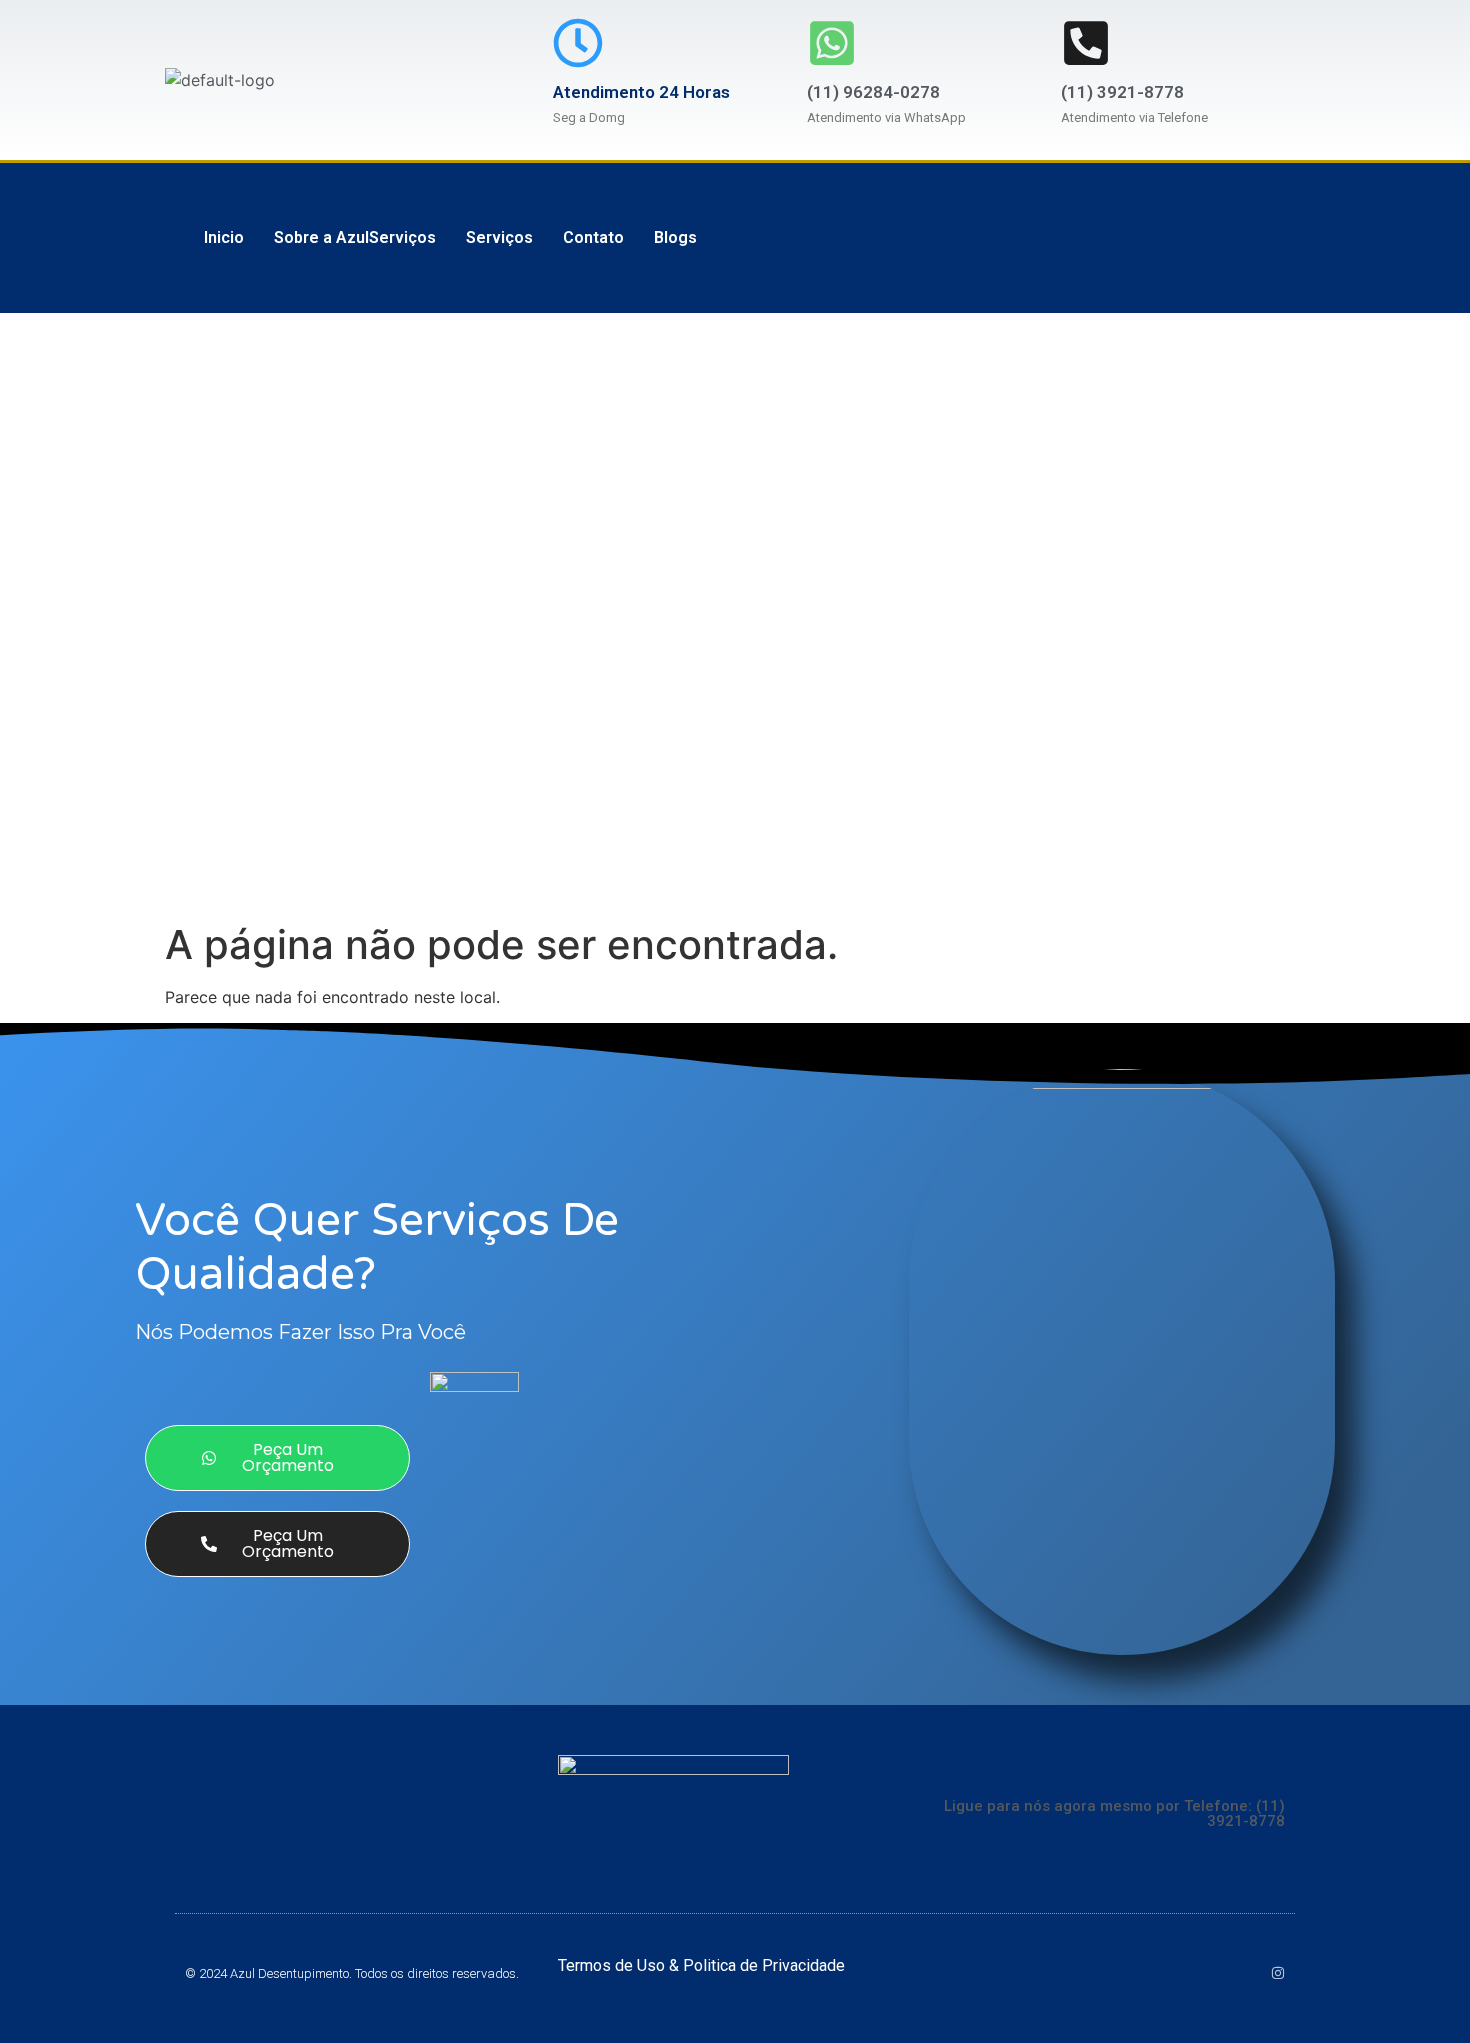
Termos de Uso (613, 1965)
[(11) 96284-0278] (832, 43)
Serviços (499, 237)
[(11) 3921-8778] (1086, 43)
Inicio (224, 237)
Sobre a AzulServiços (355, 237)
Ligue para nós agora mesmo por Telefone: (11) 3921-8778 (1114, 1813)
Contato (593, 237)
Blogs (675, 237)
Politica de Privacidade (764, 1965)
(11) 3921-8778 (1122, 92)
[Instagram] (1278, 1973)
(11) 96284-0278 (873, 92)
